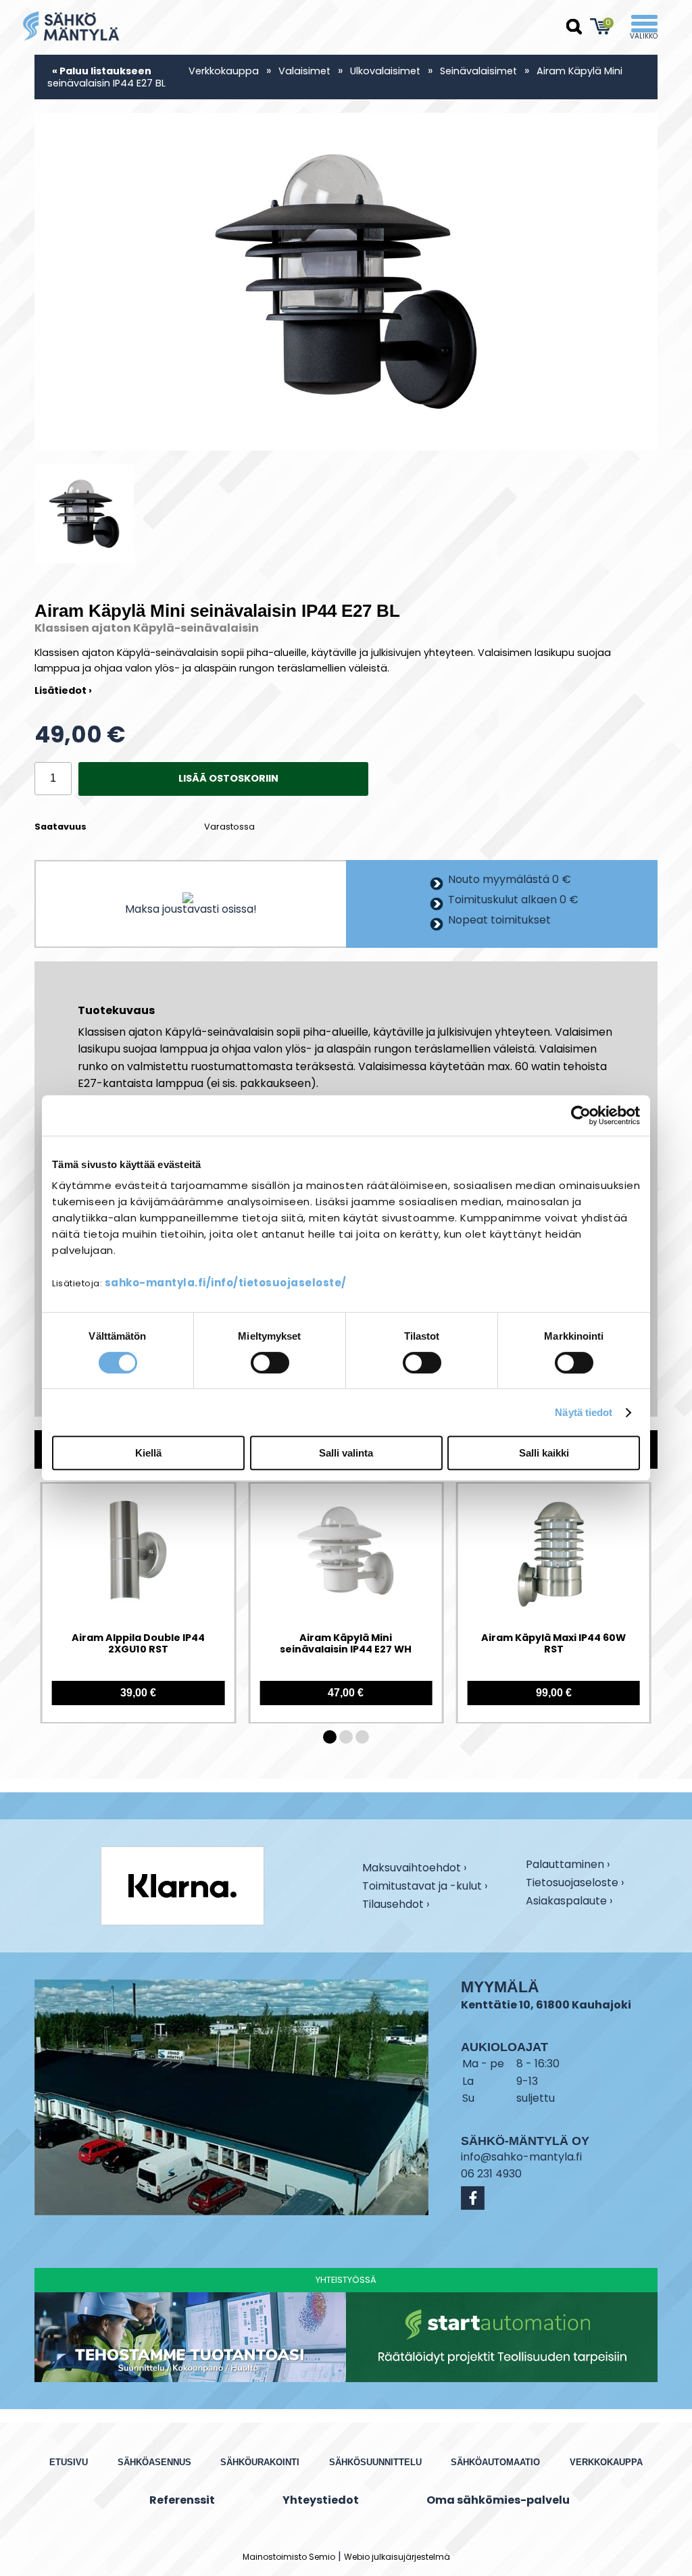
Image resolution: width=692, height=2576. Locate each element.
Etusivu (69, 2462)
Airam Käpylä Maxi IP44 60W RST (553, 1644)
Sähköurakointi (260, 2462)
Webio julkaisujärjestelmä (397, 2557)
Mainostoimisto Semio (289, 2557)
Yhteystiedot (321, 2500)
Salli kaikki (544, 1453)
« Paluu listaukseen (102, 71)
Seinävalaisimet (478, 71)
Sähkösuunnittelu (375, 2462)
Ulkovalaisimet (385, 71)
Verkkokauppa (224, 71)
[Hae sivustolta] (574, 27)
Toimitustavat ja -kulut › (425, 1887)
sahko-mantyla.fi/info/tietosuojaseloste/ (226, 1283)
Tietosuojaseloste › (575, 1884)
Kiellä (148, 1453)
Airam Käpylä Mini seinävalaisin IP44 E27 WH (346, 1644)
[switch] (270, 1363)
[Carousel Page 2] (346, 1737)
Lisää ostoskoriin (228, 778)
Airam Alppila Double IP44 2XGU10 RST (138, 1644)
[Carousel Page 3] (362, 1737)
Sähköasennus (154, 2462)
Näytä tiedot (584, 1412)
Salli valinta (346, 1453)
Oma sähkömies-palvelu (498, 2500)
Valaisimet (304, 71)
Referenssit (182, 2500)
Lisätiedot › (63, 690)
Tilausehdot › (396, 1904)
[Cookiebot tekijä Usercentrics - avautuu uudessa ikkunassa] (581, 1115)
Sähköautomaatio (495, 2462)
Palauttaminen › (568, 1865)
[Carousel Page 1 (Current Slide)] (330, 1737)
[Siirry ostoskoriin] (601, 26)
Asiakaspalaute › (569, 1902)
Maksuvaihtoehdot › (414, 1869)
